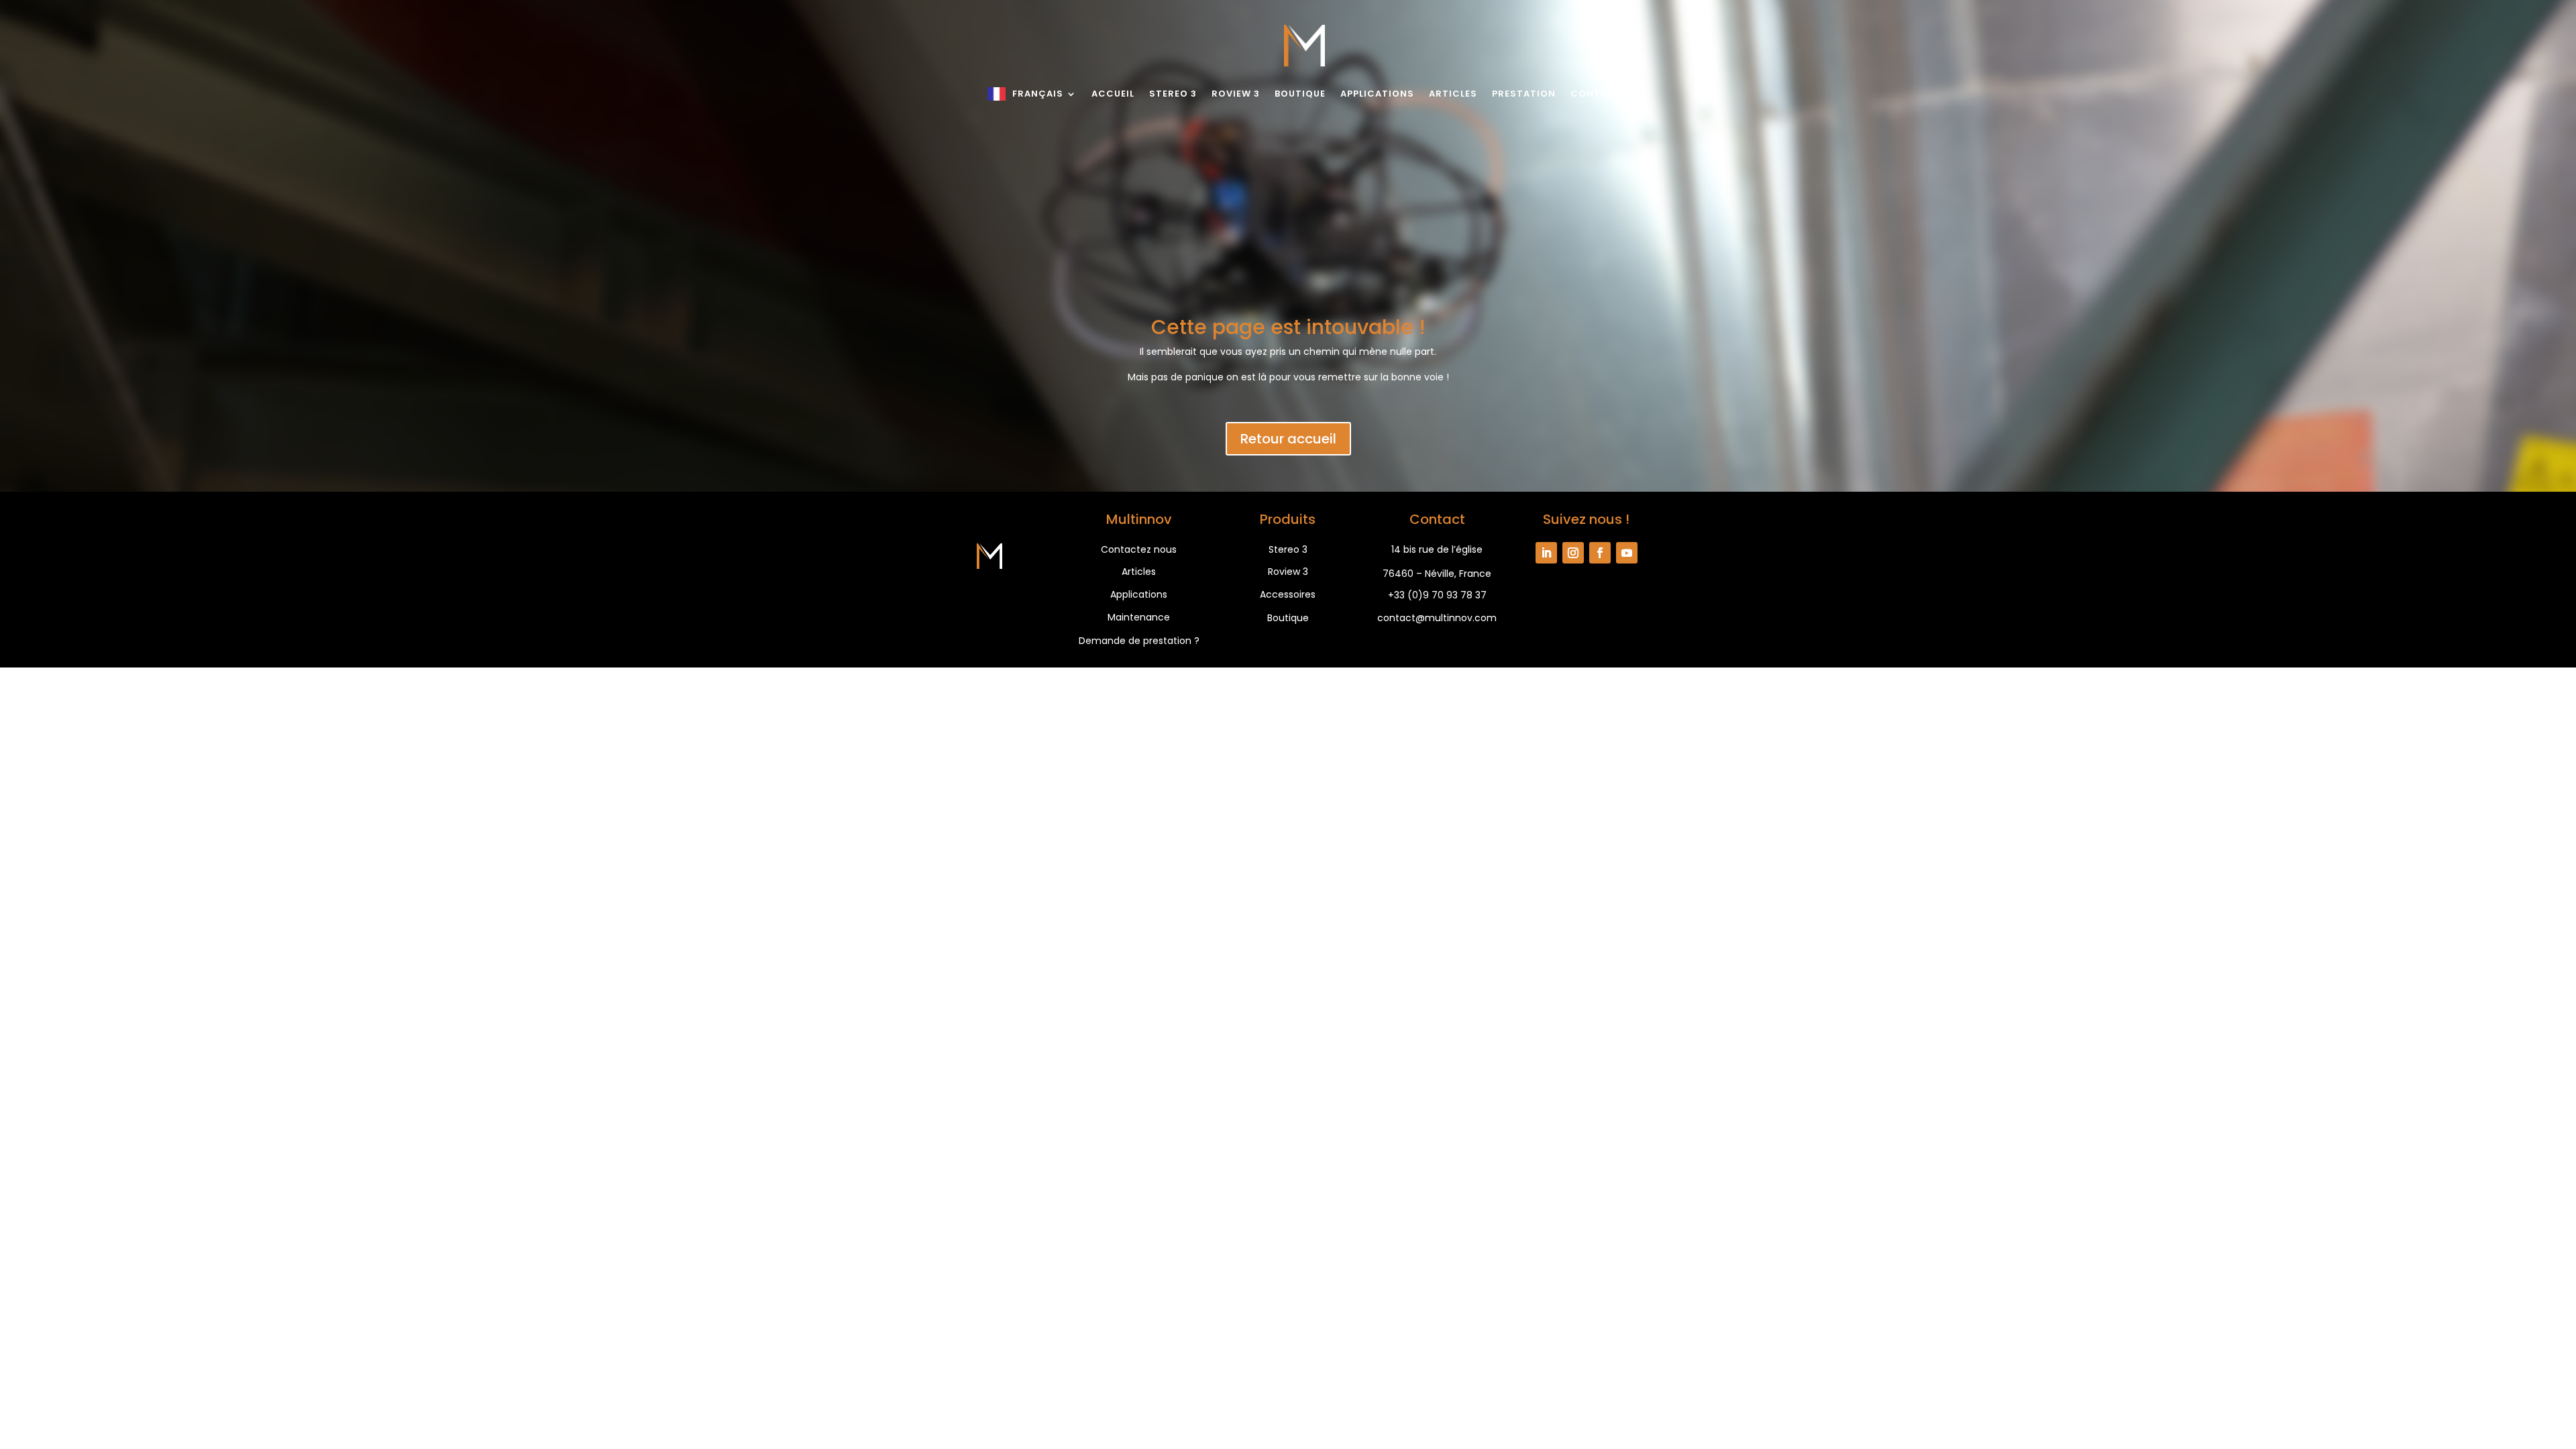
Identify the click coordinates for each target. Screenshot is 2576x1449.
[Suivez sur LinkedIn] (1546, 553)
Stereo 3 (1173, 94)
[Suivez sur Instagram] (1573, 553)
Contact (1596, 94)
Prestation (1524, 94)
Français (1038, 94)
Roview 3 (1236, 94)
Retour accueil (1288, 439)
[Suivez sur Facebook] (1600, 553)
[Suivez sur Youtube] (1627, 553)
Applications (1377, 94)
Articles (1453, 94)
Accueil (1113, 94)
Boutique (1300, 94)
